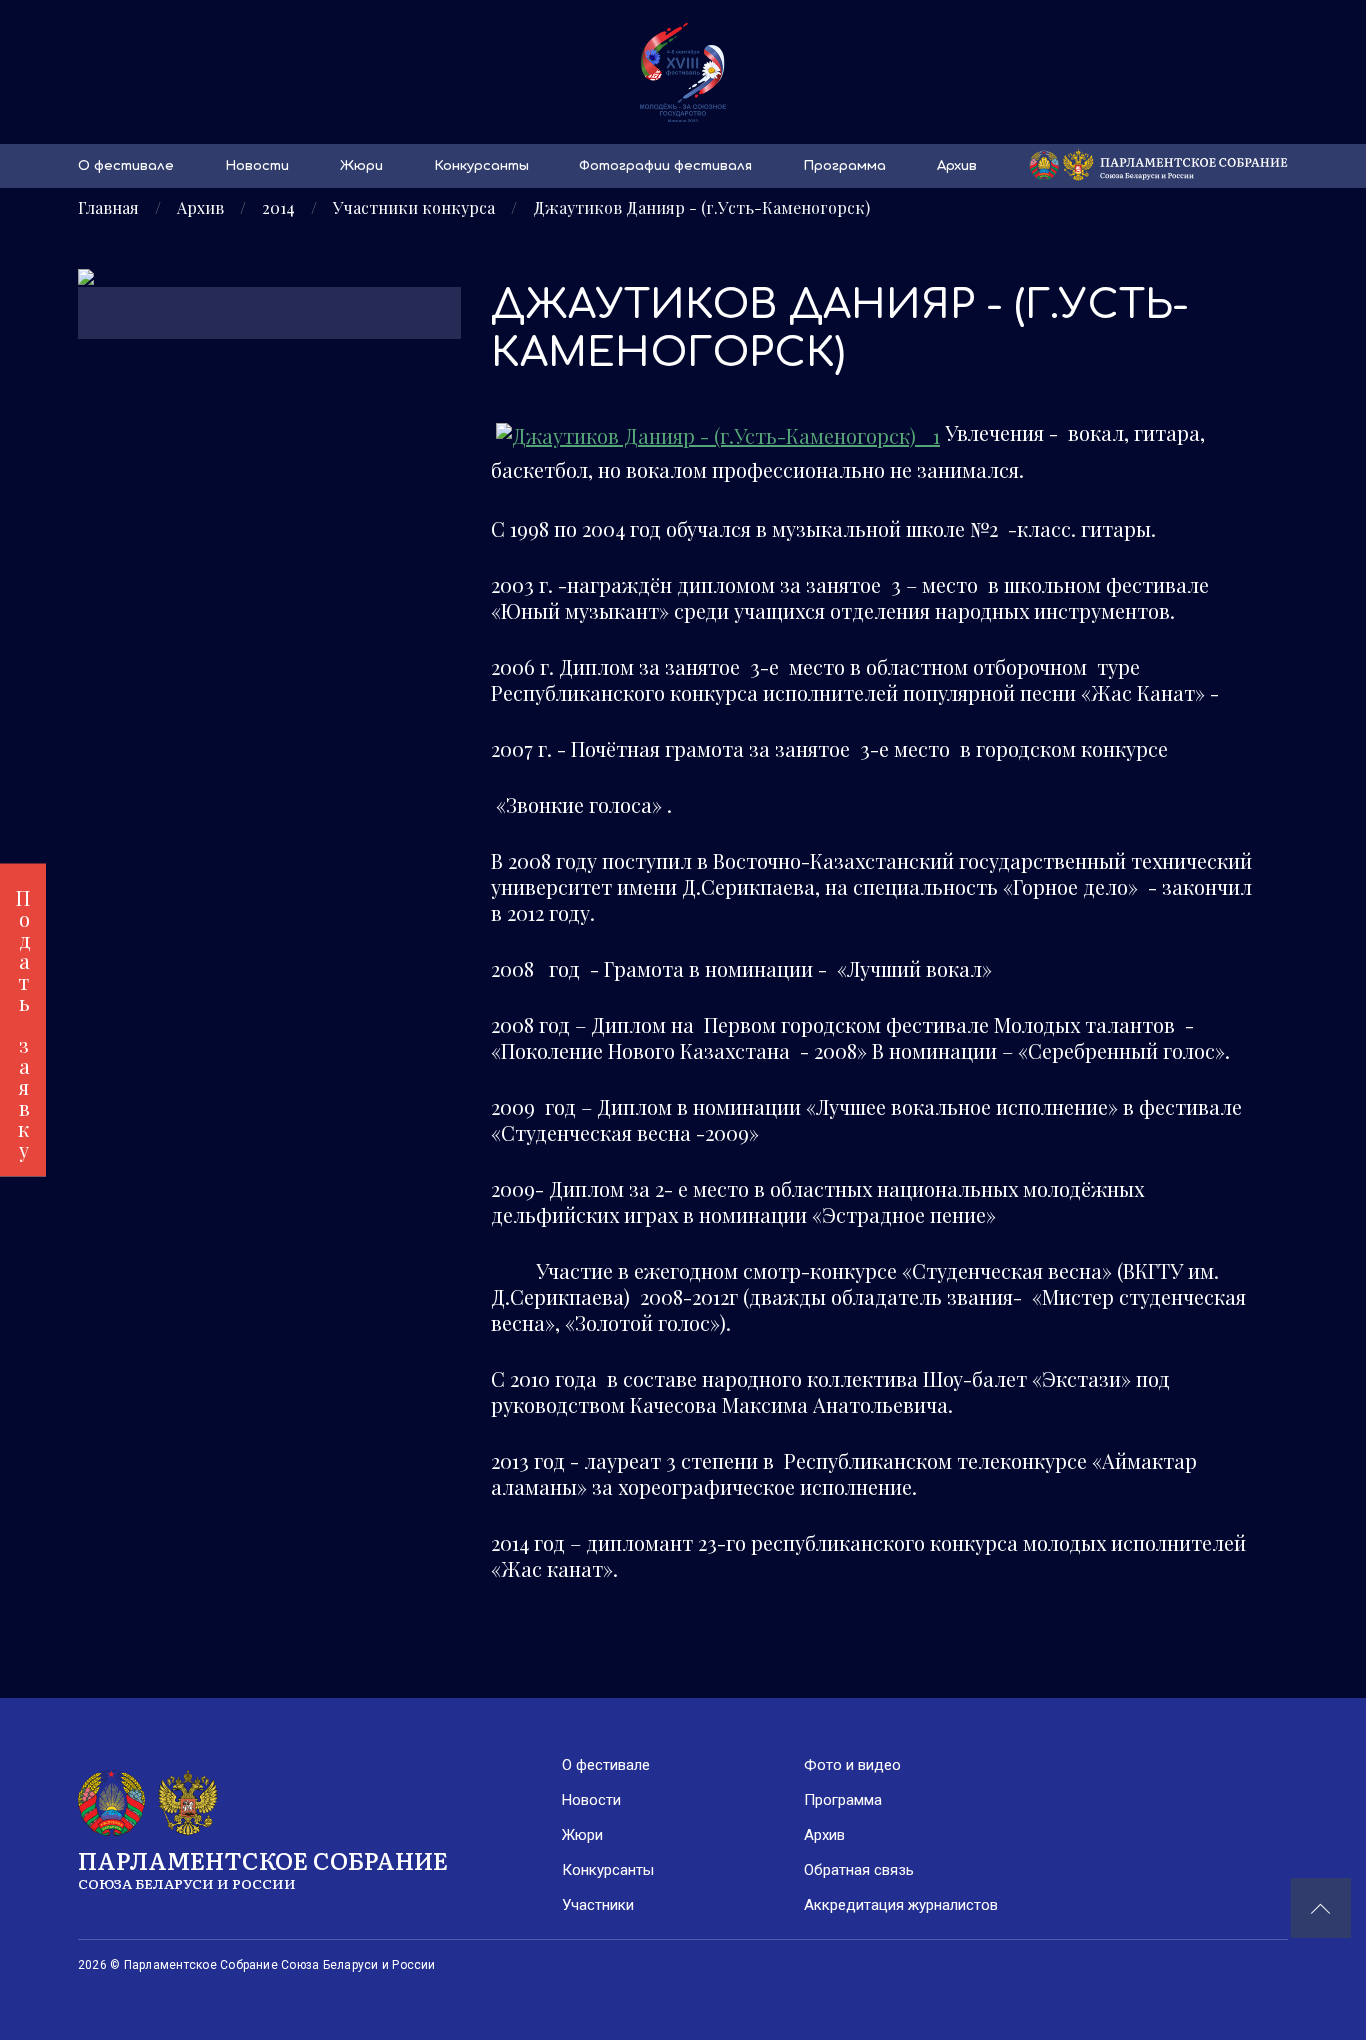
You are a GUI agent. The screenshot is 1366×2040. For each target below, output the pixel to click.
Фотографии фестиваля (665, 166)
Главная (108, 208)
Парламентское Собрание (263, 1867)
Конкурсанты (481, 166)
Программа (844, 166)
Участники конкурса (414, 208)
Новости (257, 166)
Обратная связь (859, 1870)
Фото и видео (852, 1765)
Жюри (361, 166)
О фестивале (126, 166)
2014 (278, 208)
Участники (598, 1905)
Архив (957, 166)
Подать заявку (23, 1020)
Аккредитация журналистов (901, 1905)
